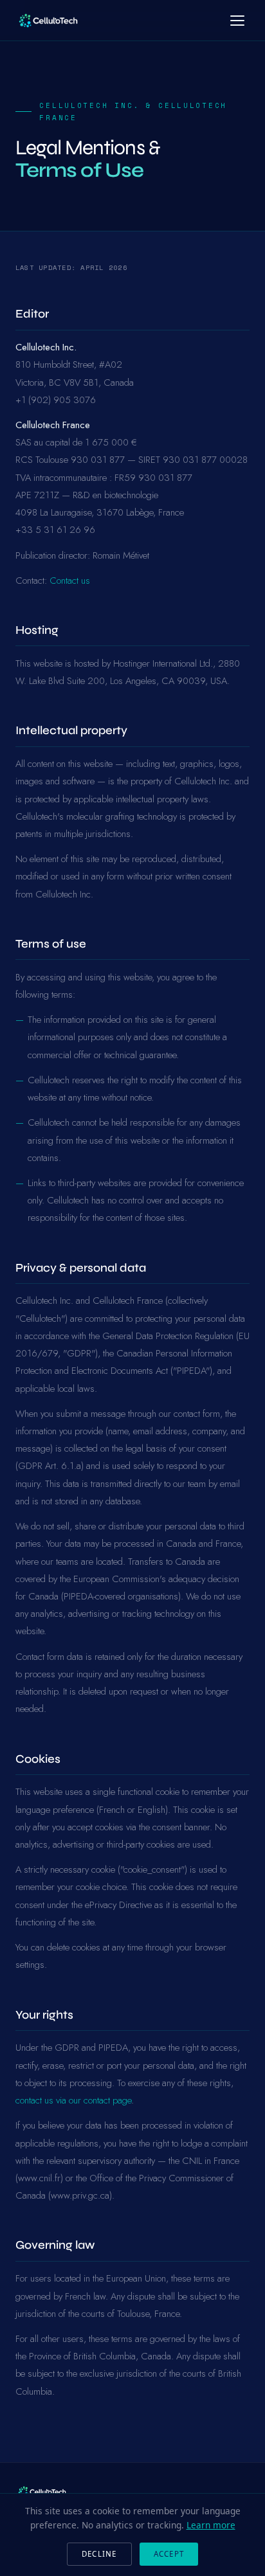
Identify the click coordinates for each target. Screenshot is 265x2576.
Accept (169, 2554)
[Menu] (237, 21)
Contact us (70, 581)
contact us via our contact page (73, 2100)
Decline (99, 2554)
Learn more (211, 2525)
